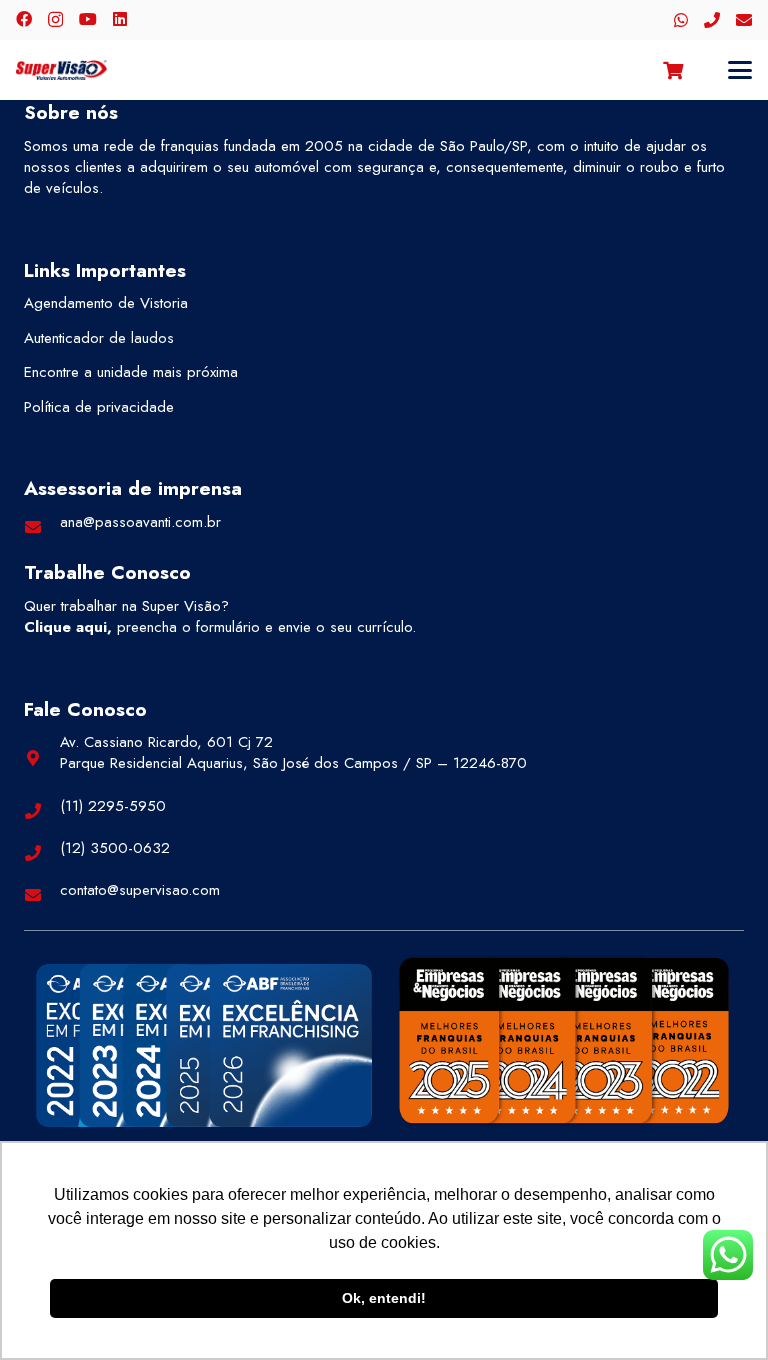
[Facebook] (24, 19)
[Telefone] (712, 20)
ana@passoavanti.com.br (140, 522)
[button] (740, 70)
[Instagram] (55, 20)
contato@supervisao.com (140, 890)
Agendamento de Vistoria (106, 303)
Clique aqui (65, 627)
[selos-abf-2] (204, 1045)
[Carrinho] (673, 70)
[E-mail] (744, 20)
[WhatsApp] (681, 20)
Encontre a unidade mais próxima (131, 372)
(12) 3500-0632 (115, 848)
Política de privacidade (99, 407)
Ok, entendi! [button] (384, 1298)
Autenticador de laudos (99, 338)
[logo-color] (61, 70)
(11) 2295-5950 (113, 806)
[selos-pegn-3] (564, 1040)
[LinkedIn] (120, 19)
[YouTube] (88, 19)
